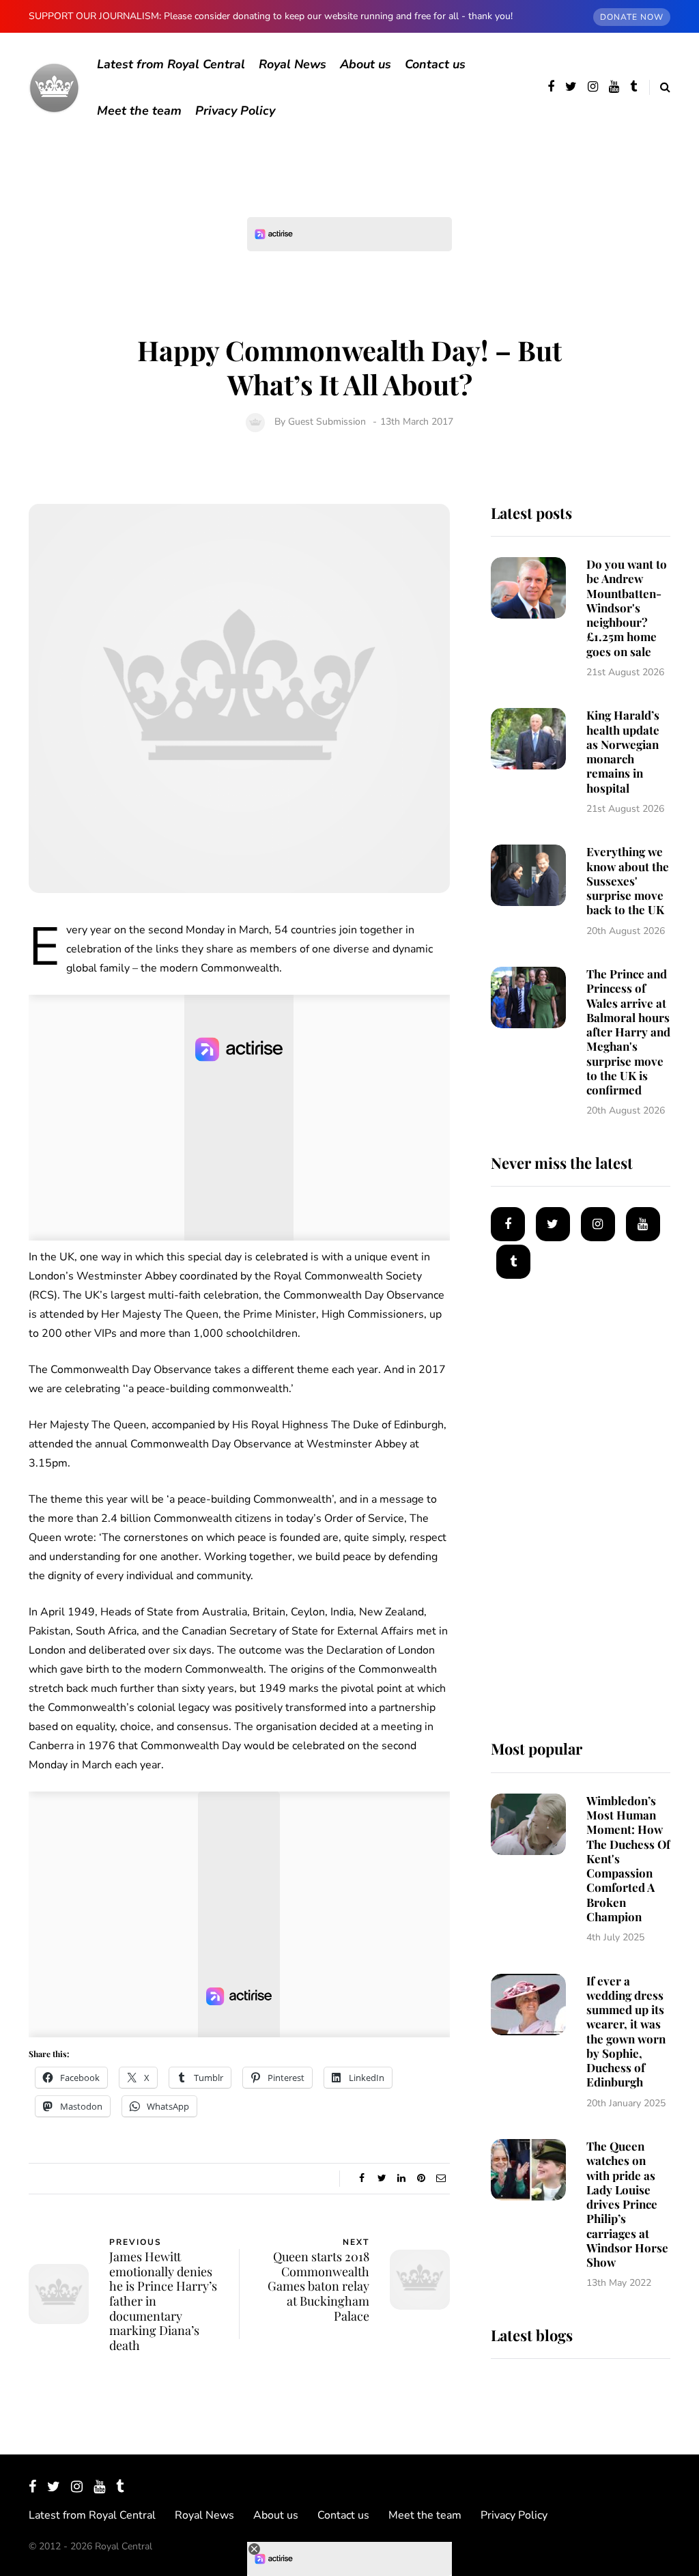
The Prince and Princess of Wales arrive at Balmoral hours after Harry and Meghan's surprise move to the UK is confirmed (628, 1032)
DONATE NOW (632, 17)
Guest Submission (327, 422)
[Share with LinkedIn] (402, 2179)
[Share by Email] (441, 2179)
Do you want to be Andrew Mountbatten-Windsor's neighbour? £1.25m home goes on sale (627, 608)
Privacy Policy (235, 111)
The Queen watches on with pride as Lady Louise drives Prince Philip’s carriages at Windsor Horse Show (627, 2204)
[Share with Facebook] (362, 2179)
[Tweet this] (382, 2179)
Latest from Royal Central (171, 64)
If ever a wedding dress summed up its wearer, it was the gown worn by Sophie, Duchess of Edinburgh (626, 2032)
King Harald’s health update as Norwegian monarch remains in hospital (623, 751)
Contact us (435, 64)
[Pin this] (422, 2179)
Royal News (293, 64)
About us (366, 64)
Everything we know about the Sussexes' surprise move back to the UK (628, 880)
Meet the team (139, 111)
